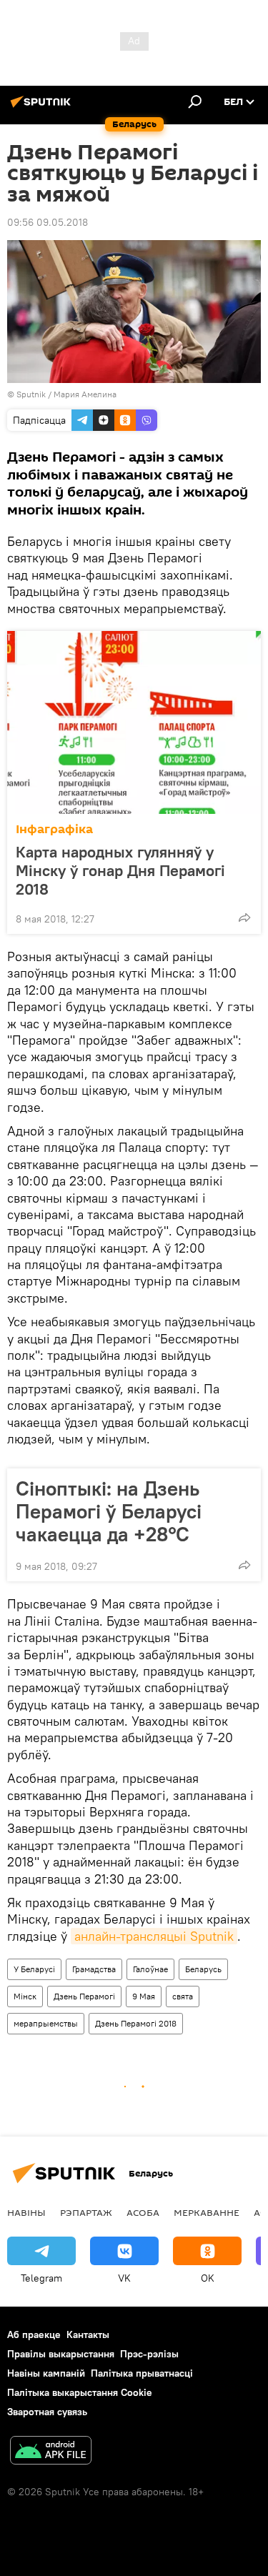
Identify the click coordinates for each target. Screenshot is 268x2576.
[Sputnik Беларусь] (43, 107)
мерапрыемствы (46, 2023)
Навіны (26, 2212)
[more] (244, 917)
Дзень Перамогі (84, 1996)
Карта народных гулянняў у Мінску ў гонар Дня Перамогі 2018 (120, 870)
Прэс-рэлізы (149, 2354)
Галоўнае (150, 1969)
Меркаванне (207, 2212)
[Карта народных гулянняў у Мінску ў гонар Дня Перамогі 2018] (134, 722)
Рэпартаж (86, 2212)
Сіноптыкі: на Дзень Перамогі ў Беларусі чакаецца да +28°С (109, 1511)
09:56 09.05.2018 (48, 222)
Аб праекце (34, 2334)
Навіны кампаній (46, 2373)
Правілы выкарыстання (61, 2354)
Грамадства (94, 1969)
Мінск (25, 1996)
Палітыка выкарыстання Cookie (80, 2392)
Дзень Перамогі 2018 (136, 2023)
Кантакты (88, 2334)
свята (183, 1996)
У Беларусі (34, 1969)
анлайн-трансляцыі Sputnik (154, 1936)
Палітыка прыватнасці (142, 2373)
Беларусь (203, 1969)
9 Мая (144, 1996)
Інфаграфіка (54, 829)
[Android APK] (51, 2452)
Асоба (143, 2212)
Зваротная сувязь (47, 2412)
